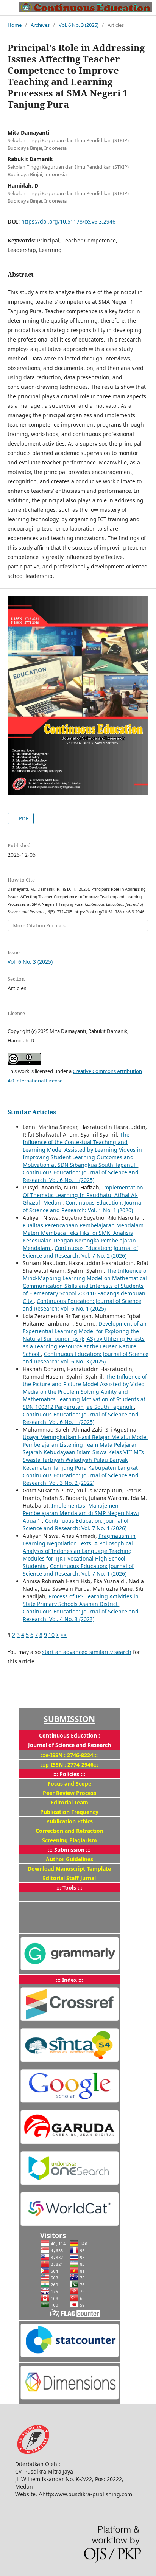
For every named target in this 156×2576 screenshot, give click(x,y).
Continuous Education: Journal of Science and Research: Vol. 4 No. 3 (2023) (81, 1615)
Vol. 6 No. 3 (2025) (79, 25)
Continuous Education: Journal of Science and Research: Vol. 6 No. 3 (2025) (86, 1358)
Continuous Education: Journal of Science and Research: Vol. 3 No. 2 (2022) (81, 1479)
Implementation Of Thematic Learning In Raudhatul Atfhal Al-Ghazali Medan (83, 1195)
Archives (40, 25)
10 (51, 1635)
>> (64, 1635)
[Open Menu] (8, 8)
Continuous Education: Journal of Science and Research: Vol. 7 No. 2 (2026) (80, 1252)
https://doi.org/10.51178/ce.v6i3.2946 (68, 221)
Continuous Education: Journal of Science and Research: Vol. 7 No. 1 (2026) (76, 1524)
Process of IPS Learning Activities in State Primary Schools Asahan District (81, 1600)
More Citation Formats (39, 925)
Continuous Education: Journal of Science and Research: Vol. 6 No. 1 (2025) (81, 1176)
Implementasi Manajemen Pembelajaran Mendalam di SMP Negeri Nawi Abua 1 (81, 1513)
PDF (23, 818)
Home (15, 25)
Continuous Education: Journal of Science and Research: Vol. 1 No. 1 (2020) (83, 1206)
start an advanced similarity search (87, 1652)
